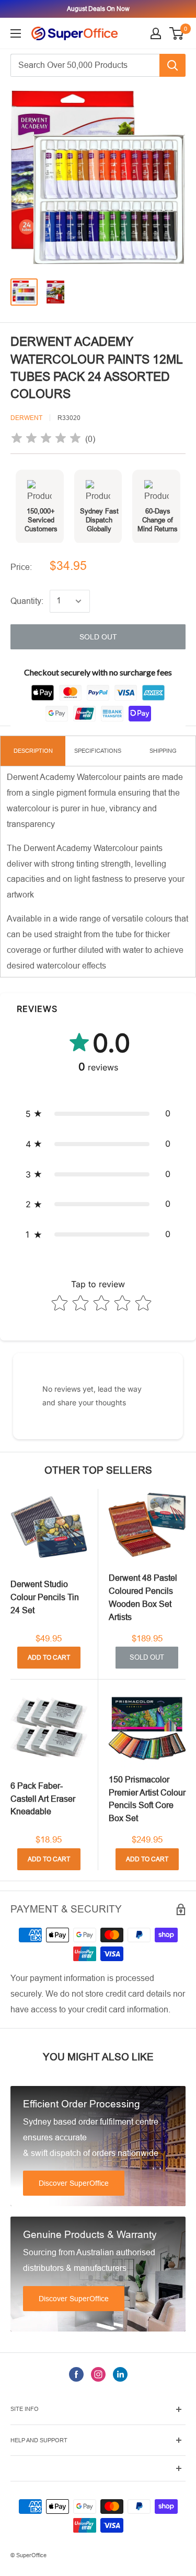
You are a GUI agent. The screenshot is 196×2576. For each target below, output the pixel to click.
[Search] (172, 65)
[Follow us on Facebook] (76, 2374)
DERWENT (26, 418)
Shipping (163, 751)
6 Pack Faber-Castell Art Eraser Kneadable (43, 1799)
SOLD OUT (98, 637)
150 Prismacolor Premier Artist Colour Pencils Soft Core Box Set (147, 1799)
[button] (98, 1114)
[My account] (156, 33)
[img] (46, 440)
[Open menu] (16, 33)
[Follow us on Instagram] (98, 2374)
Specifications (98, 751)
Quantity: (27, 601)
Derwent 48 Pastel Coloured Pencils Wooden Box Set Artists (143, 1597)
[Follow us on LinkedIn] (120, 2374)
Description (33, 751)
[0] (177, 33)
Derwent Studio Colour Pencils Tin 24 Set (45, 1597)
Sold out (147, 1657)
